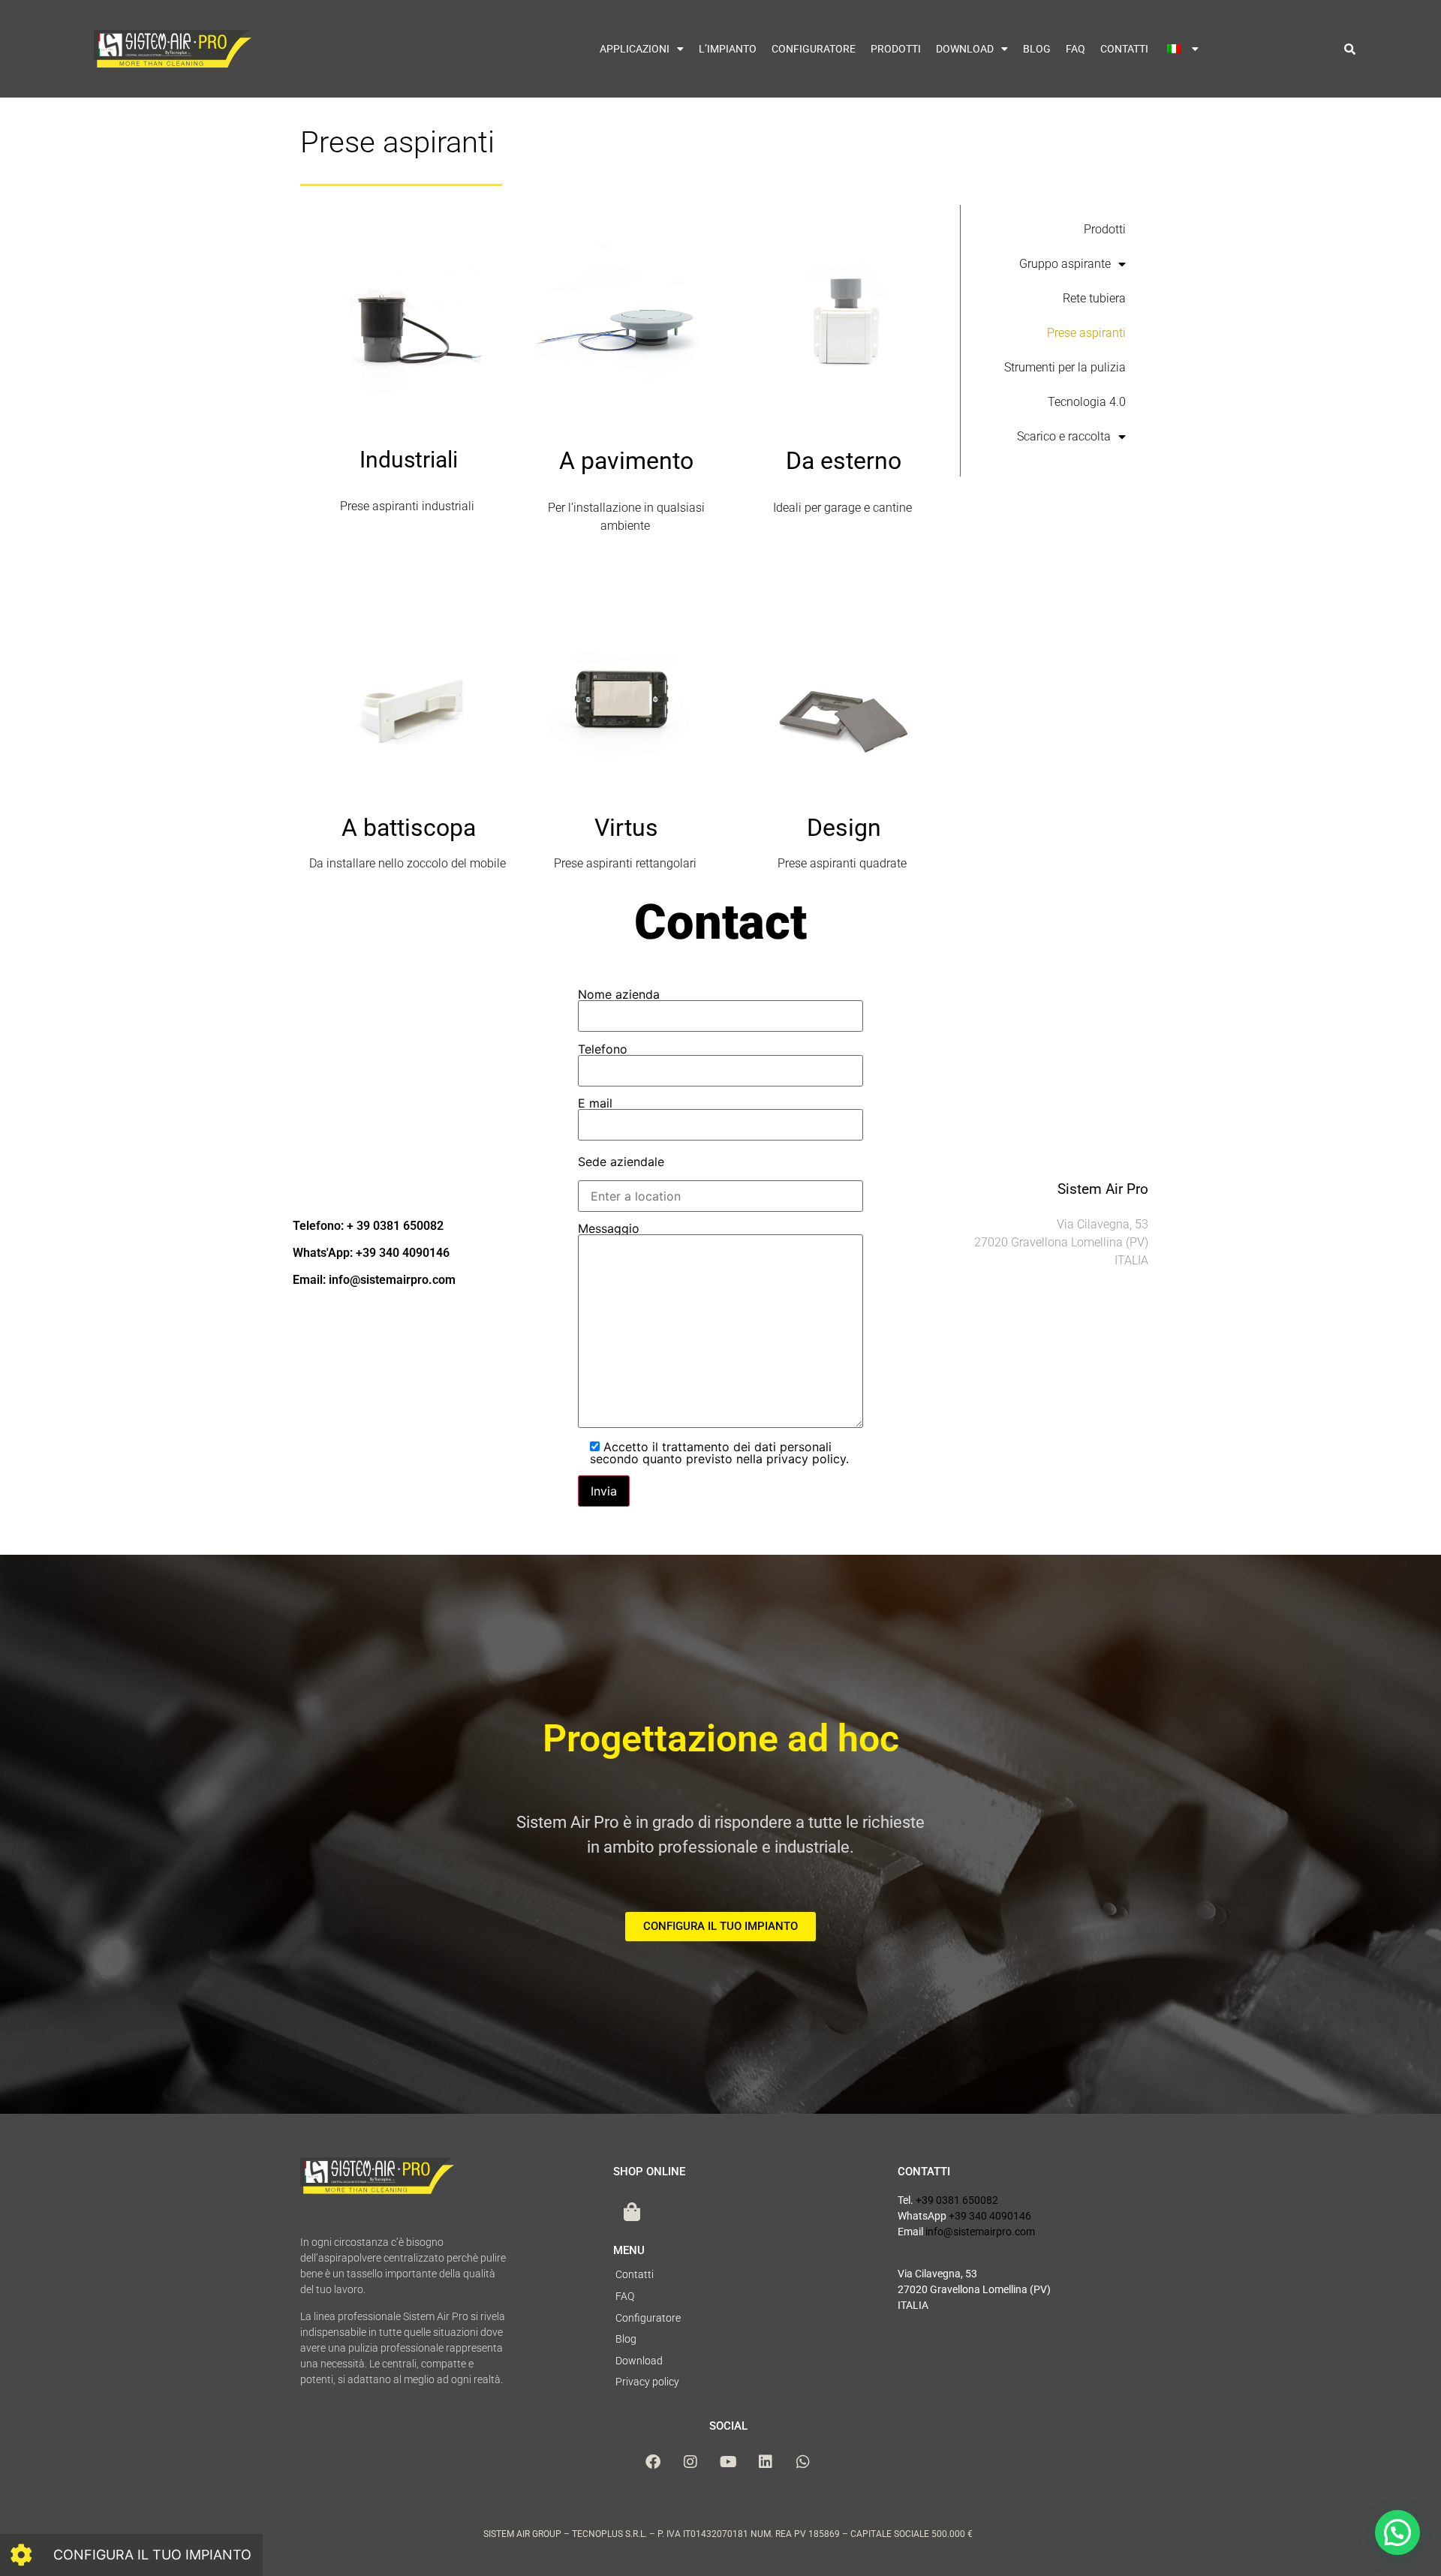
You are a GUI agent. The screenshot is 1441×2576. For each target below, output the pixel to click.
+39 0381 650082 (957, 2200)
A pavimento (626, 461)
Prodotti (1105, 229)
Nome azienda (619, 995)
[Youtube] (728, 2462)
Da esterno (844, 461)
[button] (1350, 49)
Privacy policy (647, 2382)
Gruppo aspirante (1065, 264)
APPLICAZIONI (635, 49)
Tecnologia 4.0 (1087, 402)
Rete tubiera (1094, 298)
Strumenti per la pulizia (1065, 367)
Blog (626, 2339)
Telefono (603, 1050)
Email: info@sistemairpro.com (374, 1280)
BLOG (1037, 49)
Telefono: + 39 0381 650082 (368, 1226)
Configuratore (648, 2318)
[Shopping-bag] (632, 2211)
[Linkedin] (766, 2462)
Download (639, 2361)
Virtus (626, 828)
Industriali (409, 460)
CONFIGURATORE (814, 49)
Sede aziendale (621, 1162)
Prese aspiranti (1086, 333)
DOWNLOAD (965, 49)
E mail (595, 1104)
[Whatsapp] (803, 2462)
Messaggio (609, 1229)
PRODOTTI (896, 49)
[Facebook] (653, 2462)
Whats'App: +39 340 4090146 (371, 1253)
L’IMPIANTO (728, 49)
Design (844, 828)
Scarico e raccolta (1064, 436)
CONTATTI (1124, 49)
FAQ (1075, 49)
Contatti (635, 2274)
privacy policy (806, 1459)
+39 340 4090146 (990, 2216)
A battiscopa (409, 828)
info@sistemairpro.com (980, 2232)
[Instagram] (690, 2462)
